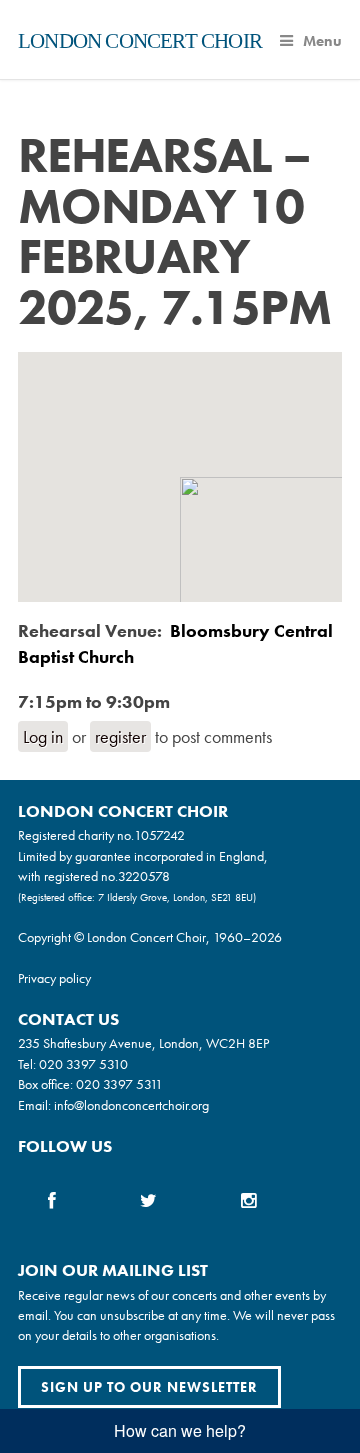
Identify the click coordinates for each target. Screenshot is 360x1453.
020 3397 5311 (119, 1084)
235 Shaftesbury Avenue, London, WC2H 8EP (143, 1043)
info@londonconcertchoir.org (131, 1105)
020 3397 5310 (83, 1064)
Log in (43, 736)
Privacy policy (54, 978)
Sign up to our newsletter (149, 1387)
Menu (322, 41)
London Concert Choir (140, 41)
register (120, 736)
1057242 (159, 835)
